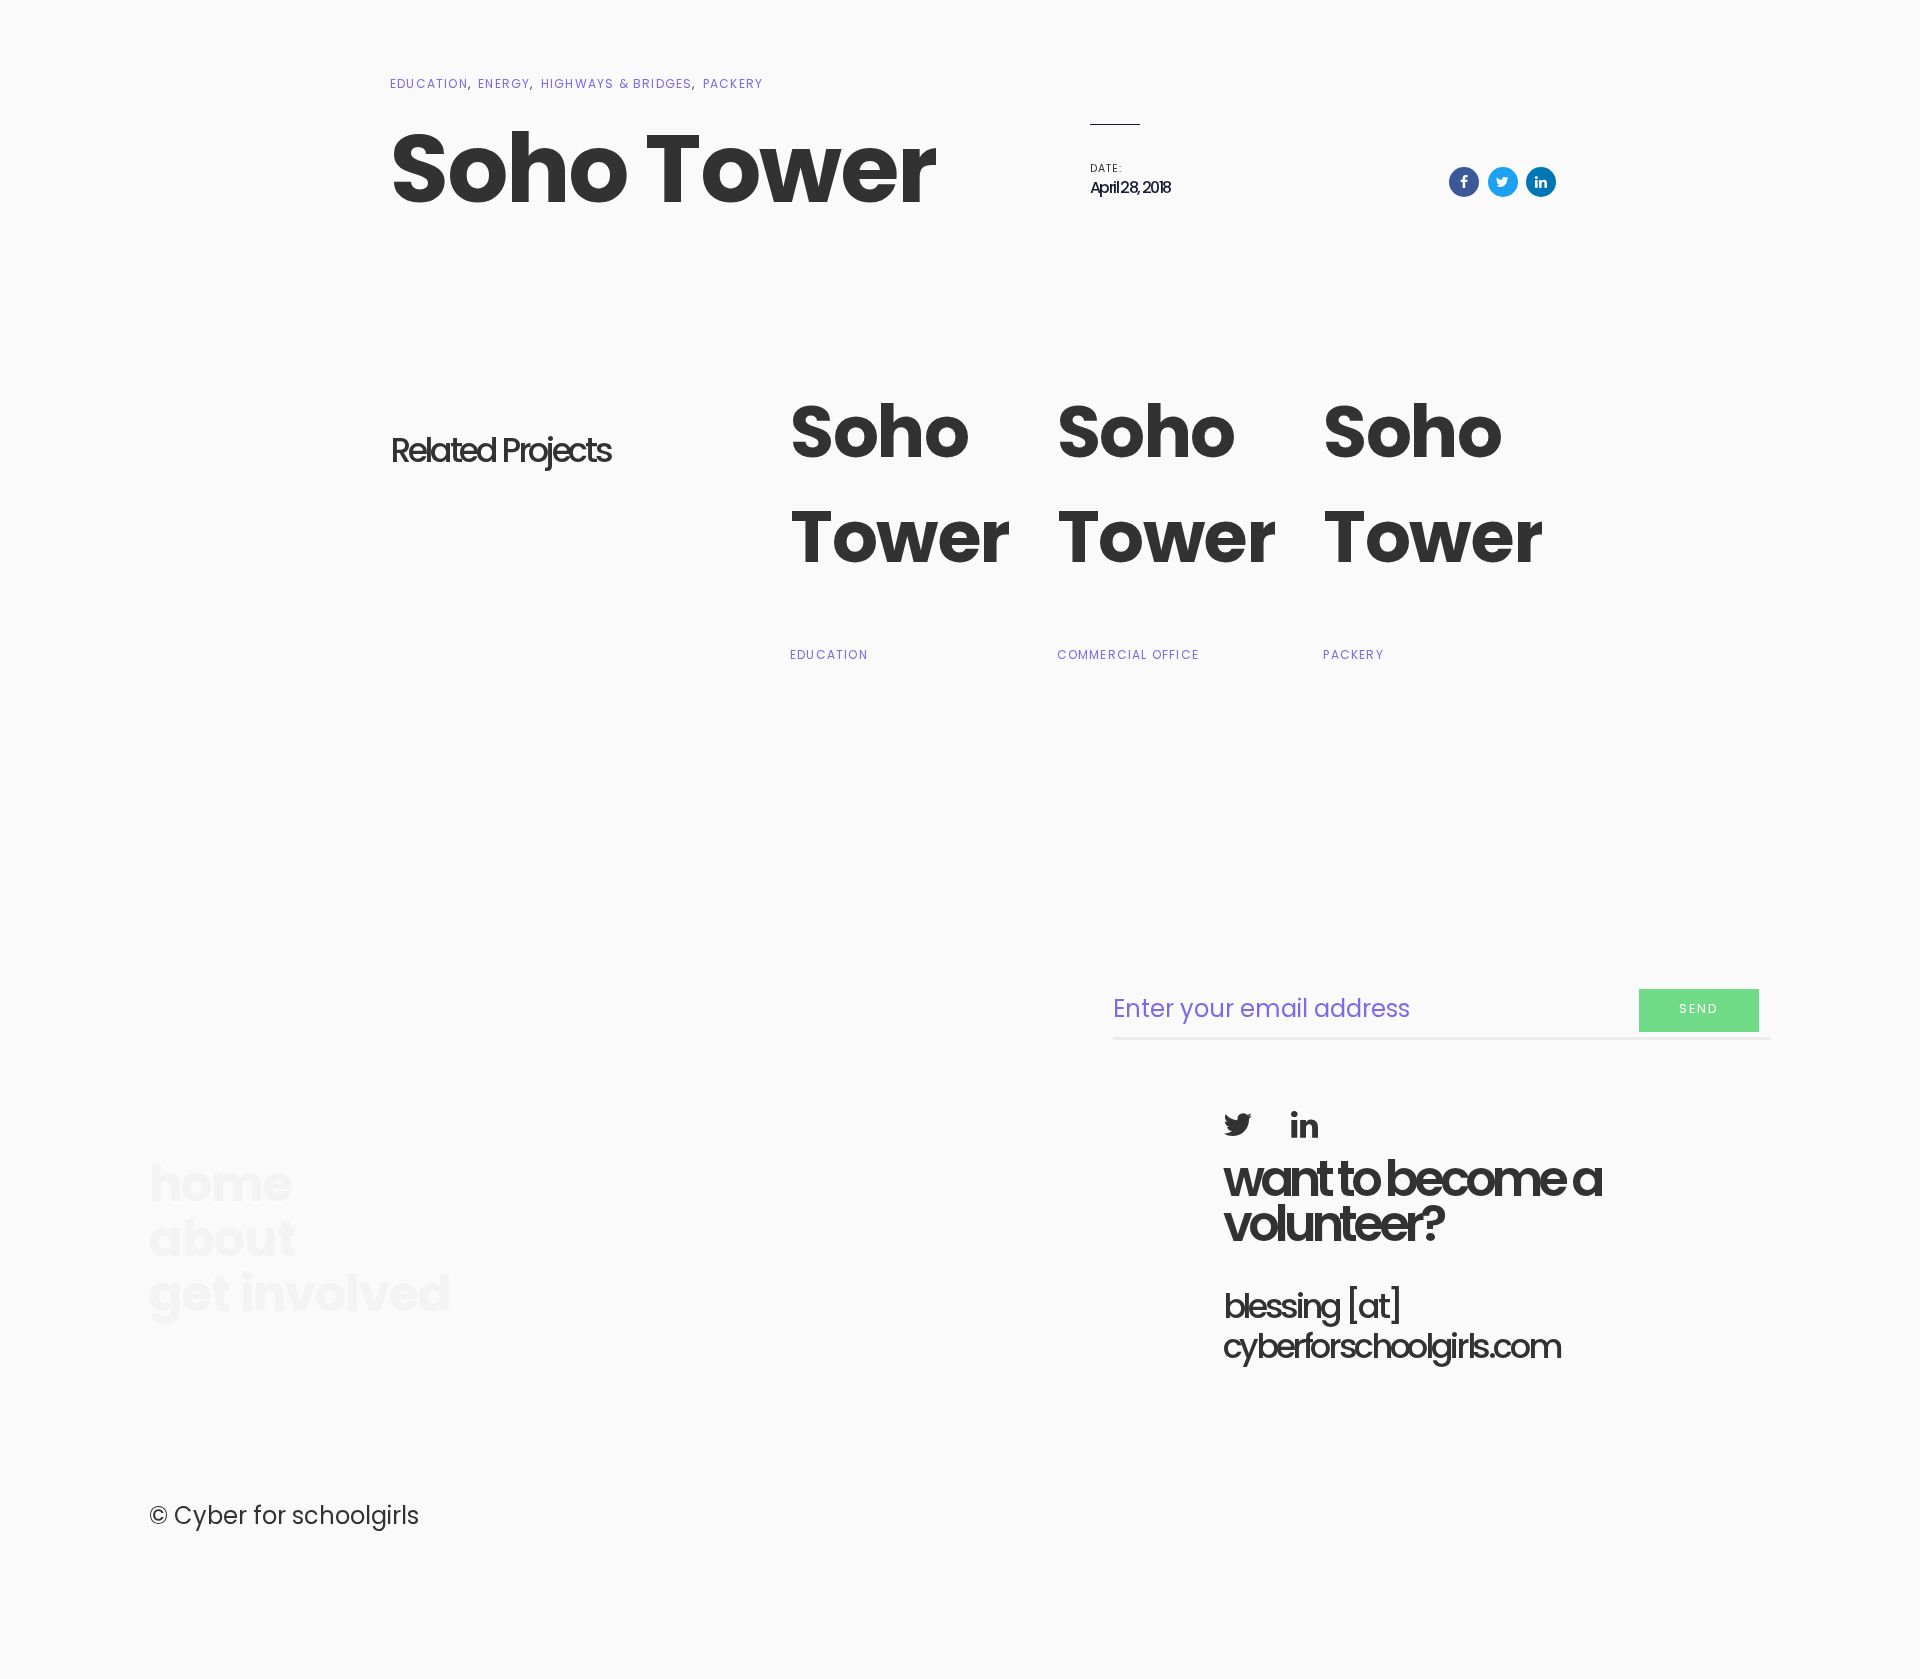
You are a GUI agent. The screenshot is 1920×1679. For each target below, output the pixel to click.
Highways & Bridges (617, 83)
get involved (300, 1294)
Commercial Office (1128, 654)
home (220, 1184)
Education (429, 83)
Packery (733, 83)
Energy (504, 83)
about (222, 1239)
